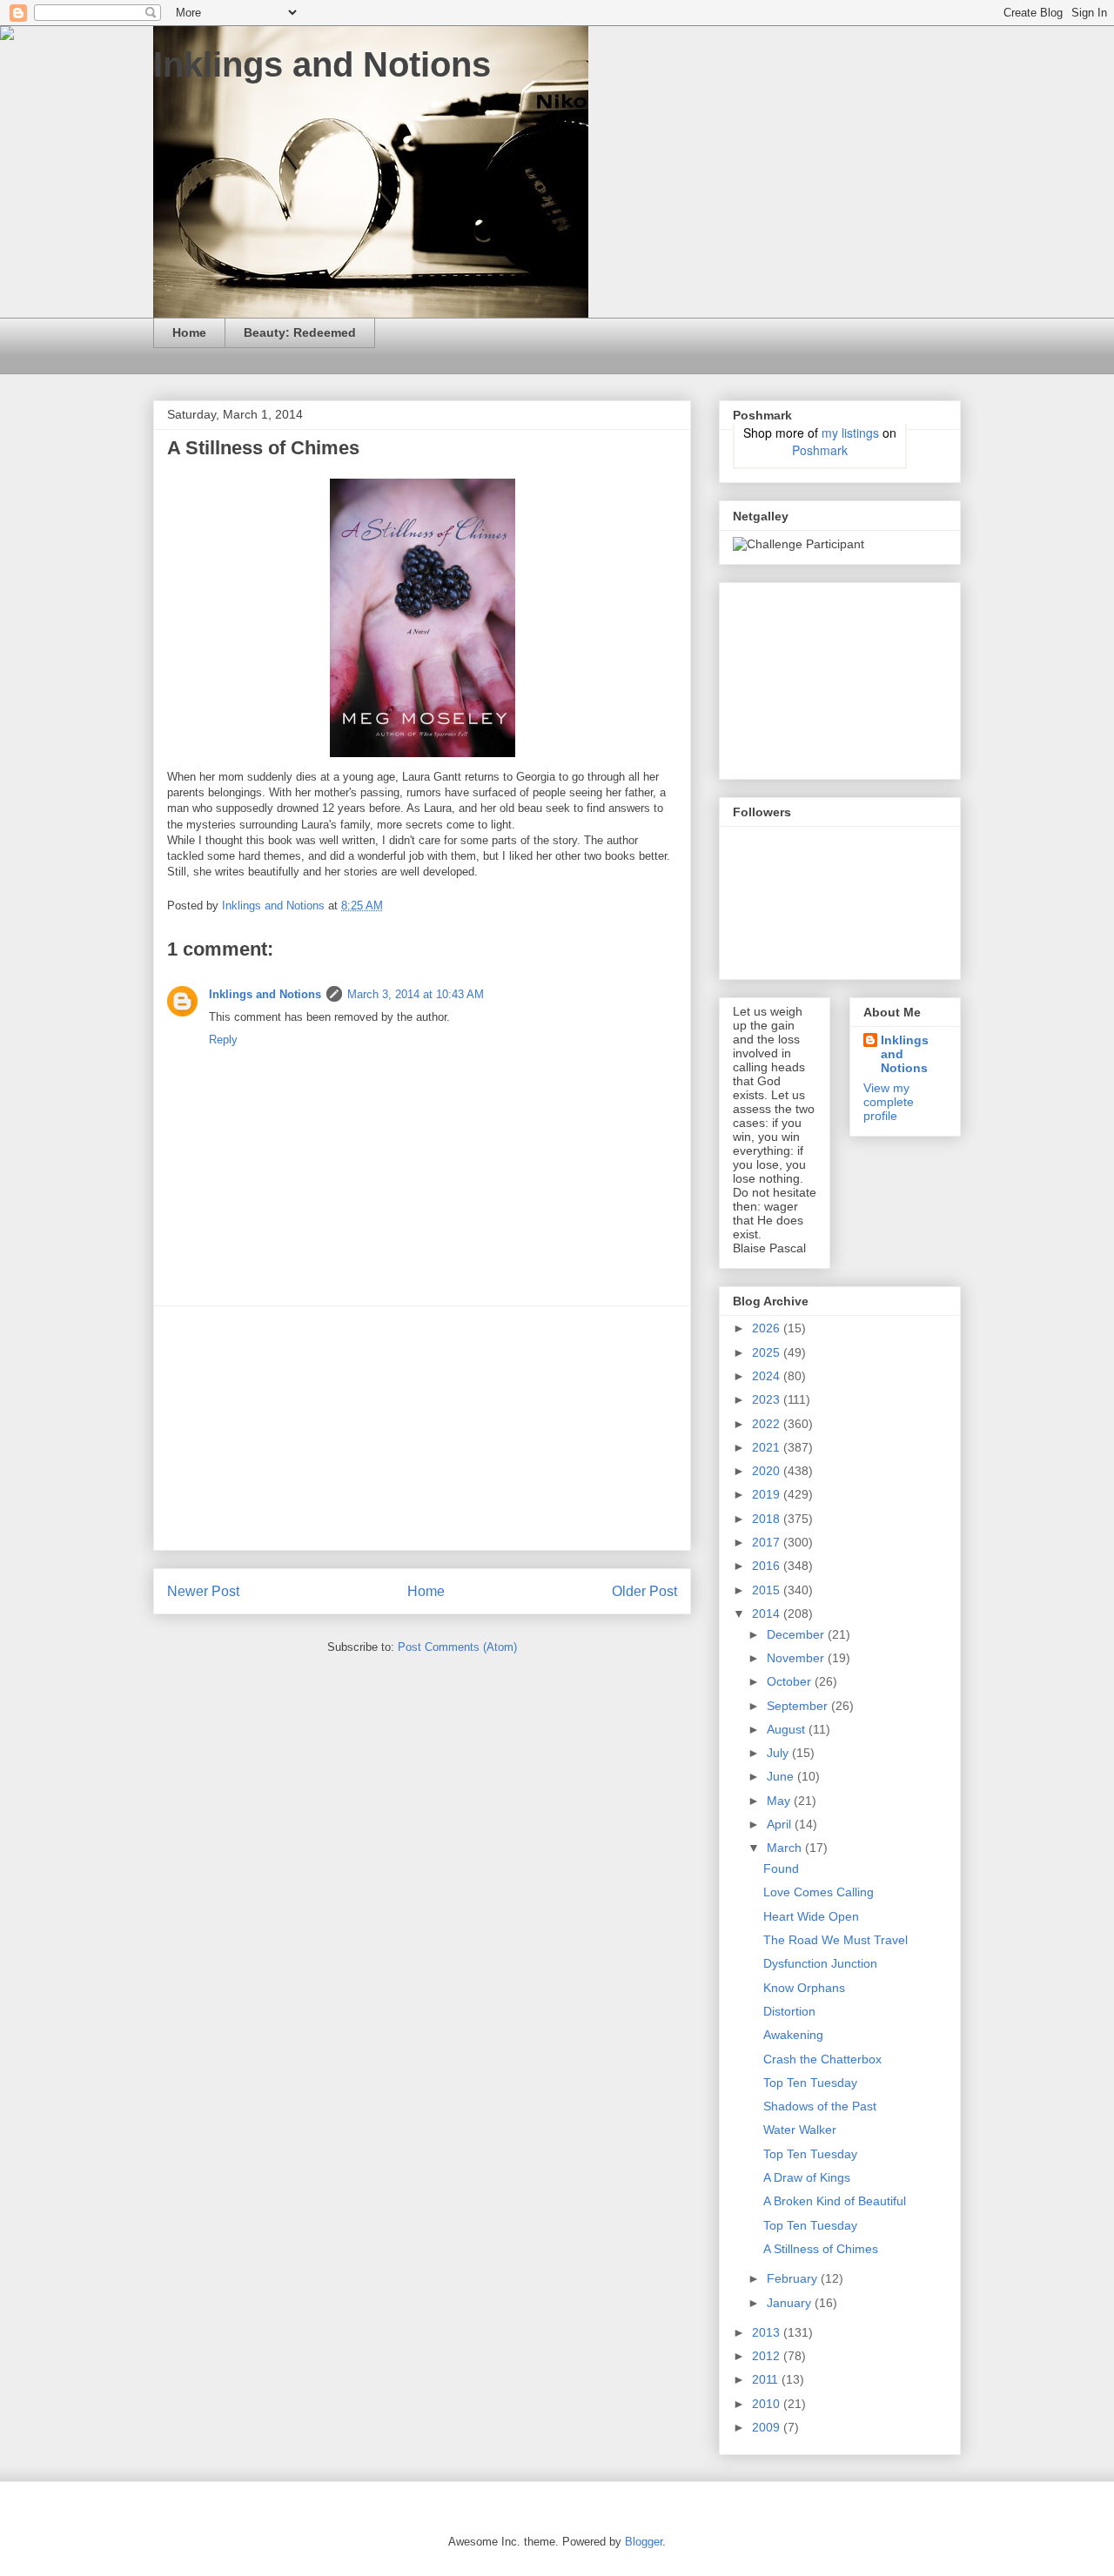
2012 (768, 2356)
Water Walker (800, 2130)
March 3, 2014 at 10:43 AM (416, 994)
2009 (768, 2427)
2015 (768, 1590)
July (779, 1753)
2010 (768, 2404)
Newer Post (203, 1591)
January (791, 2303)
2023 (768, 1399)
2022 (768, 1424)
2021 (768, 1447)
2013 (768, 2332)
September (799, 1706)
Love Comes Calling (819, 1892)
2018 (768, 1519)
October (791, 1681)
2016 (768, 1566)
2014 (768, 1613)
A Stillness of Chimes (821, 2249)
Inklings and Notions (322, 64)
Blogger (644, 2542)
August (788, 1729)
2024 (768, 1376)
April (781, 1824)
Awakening (793, 2035)
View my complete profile (889, 1102)
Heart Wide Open (811, 1916)
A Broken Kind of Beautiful (835, 2201)
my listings (850, 433)
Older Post (644, 1591)
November (797, 1658)
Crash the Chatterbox (822, 2059)
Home (189, 332)
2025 (768, 1352)
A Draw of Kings (807, 2177)
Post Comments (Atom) (457, 1647)
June (782, 1776)
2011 (767, 2379)
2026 (768, 1328)
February (794, 2278)
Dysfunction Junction (820, 1963)
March (786, 1848)
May (780, 1801)
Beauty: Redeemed (300, 332)
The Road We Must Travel (835, 1940)
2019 (768, 1494)
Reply (223, 1040)
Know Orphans (804, 1988)
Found (781, 1868)
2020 (768, 1471)
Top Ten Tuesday (810, 2083)
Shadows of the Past (820, 2106)
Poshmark (820, 450)
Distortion (789, 2011)
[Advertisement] (422, 1428)
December (797, 1634)
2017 (768, 1542)
